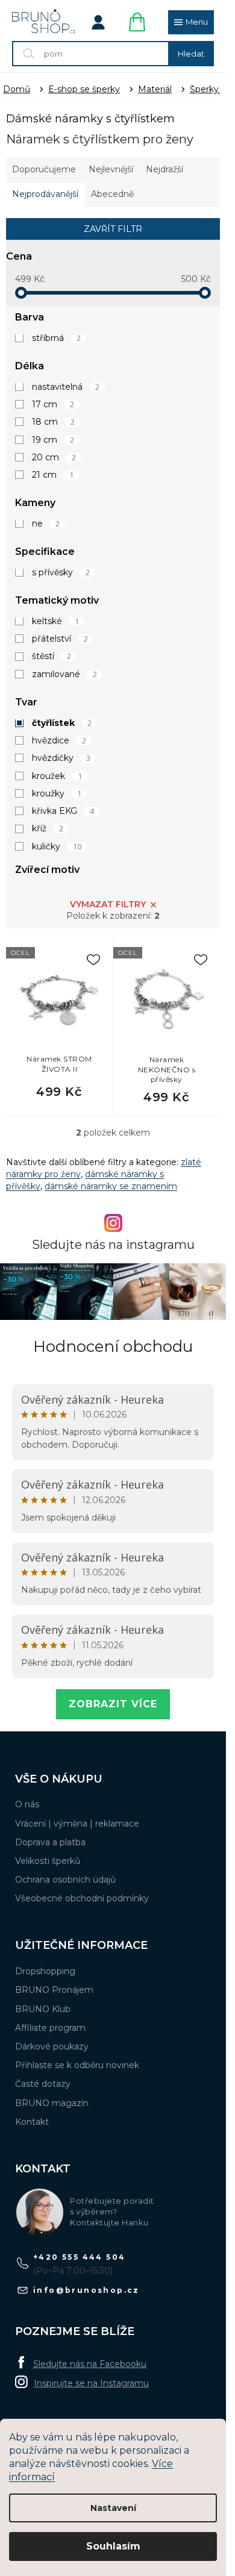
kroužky (57, 793)
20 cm (54, 457)
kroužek (57, 776)
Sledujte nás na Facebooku (90, 2364)
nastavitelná (66, 387)
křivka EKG (63, 811)
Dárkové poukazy (52, 2046)
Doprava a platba (50, 1842)
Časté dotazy (43, 2084)
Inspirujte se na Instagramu (91, 2383)
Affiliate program (50, 2028)
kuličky (57, 846)
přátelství (60, 639)
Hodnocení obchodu (113, 1346)
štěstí (52, 656)
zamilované (64, 674)
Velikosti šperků (48, 1861)
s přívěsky (61, 572)
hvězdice (59, 740)
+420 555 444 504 (79, 2257)
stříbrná (56, 338)
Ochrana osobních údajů (65, 1880)
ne (46, 524)
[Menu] (191, 22)
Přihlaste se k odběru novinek (77, 2065)
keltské (55, 621)
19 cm (53, 440)
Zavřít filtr (113, 229)
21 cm (53, 475)
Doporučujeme (44, 169)
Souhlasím (113, 2546)
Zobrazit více (113, 1704)
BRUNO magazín (52, 2103)
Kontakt (32, 2122)
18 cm (53, 422)
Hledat (191, 54)
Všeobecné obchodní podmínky (82, 1898)
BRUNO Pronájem (54, 1990)
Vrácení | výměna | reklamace (77, 1824)
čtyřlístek (62, 723)
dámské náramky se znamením (111, 1186)
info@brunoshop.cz (86, 2290)
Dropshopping (45, 1971)
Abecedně (112, 194)
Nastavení (113, 2508)
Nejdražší (164, 169)
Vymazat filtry (108, 904)
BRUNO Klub (43, 2009)
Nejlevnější (111, 169)
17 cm (53, 404)
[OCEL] (59, 999)
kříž (48, 828)
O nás (27, 1804)
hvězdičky (61, 758)
